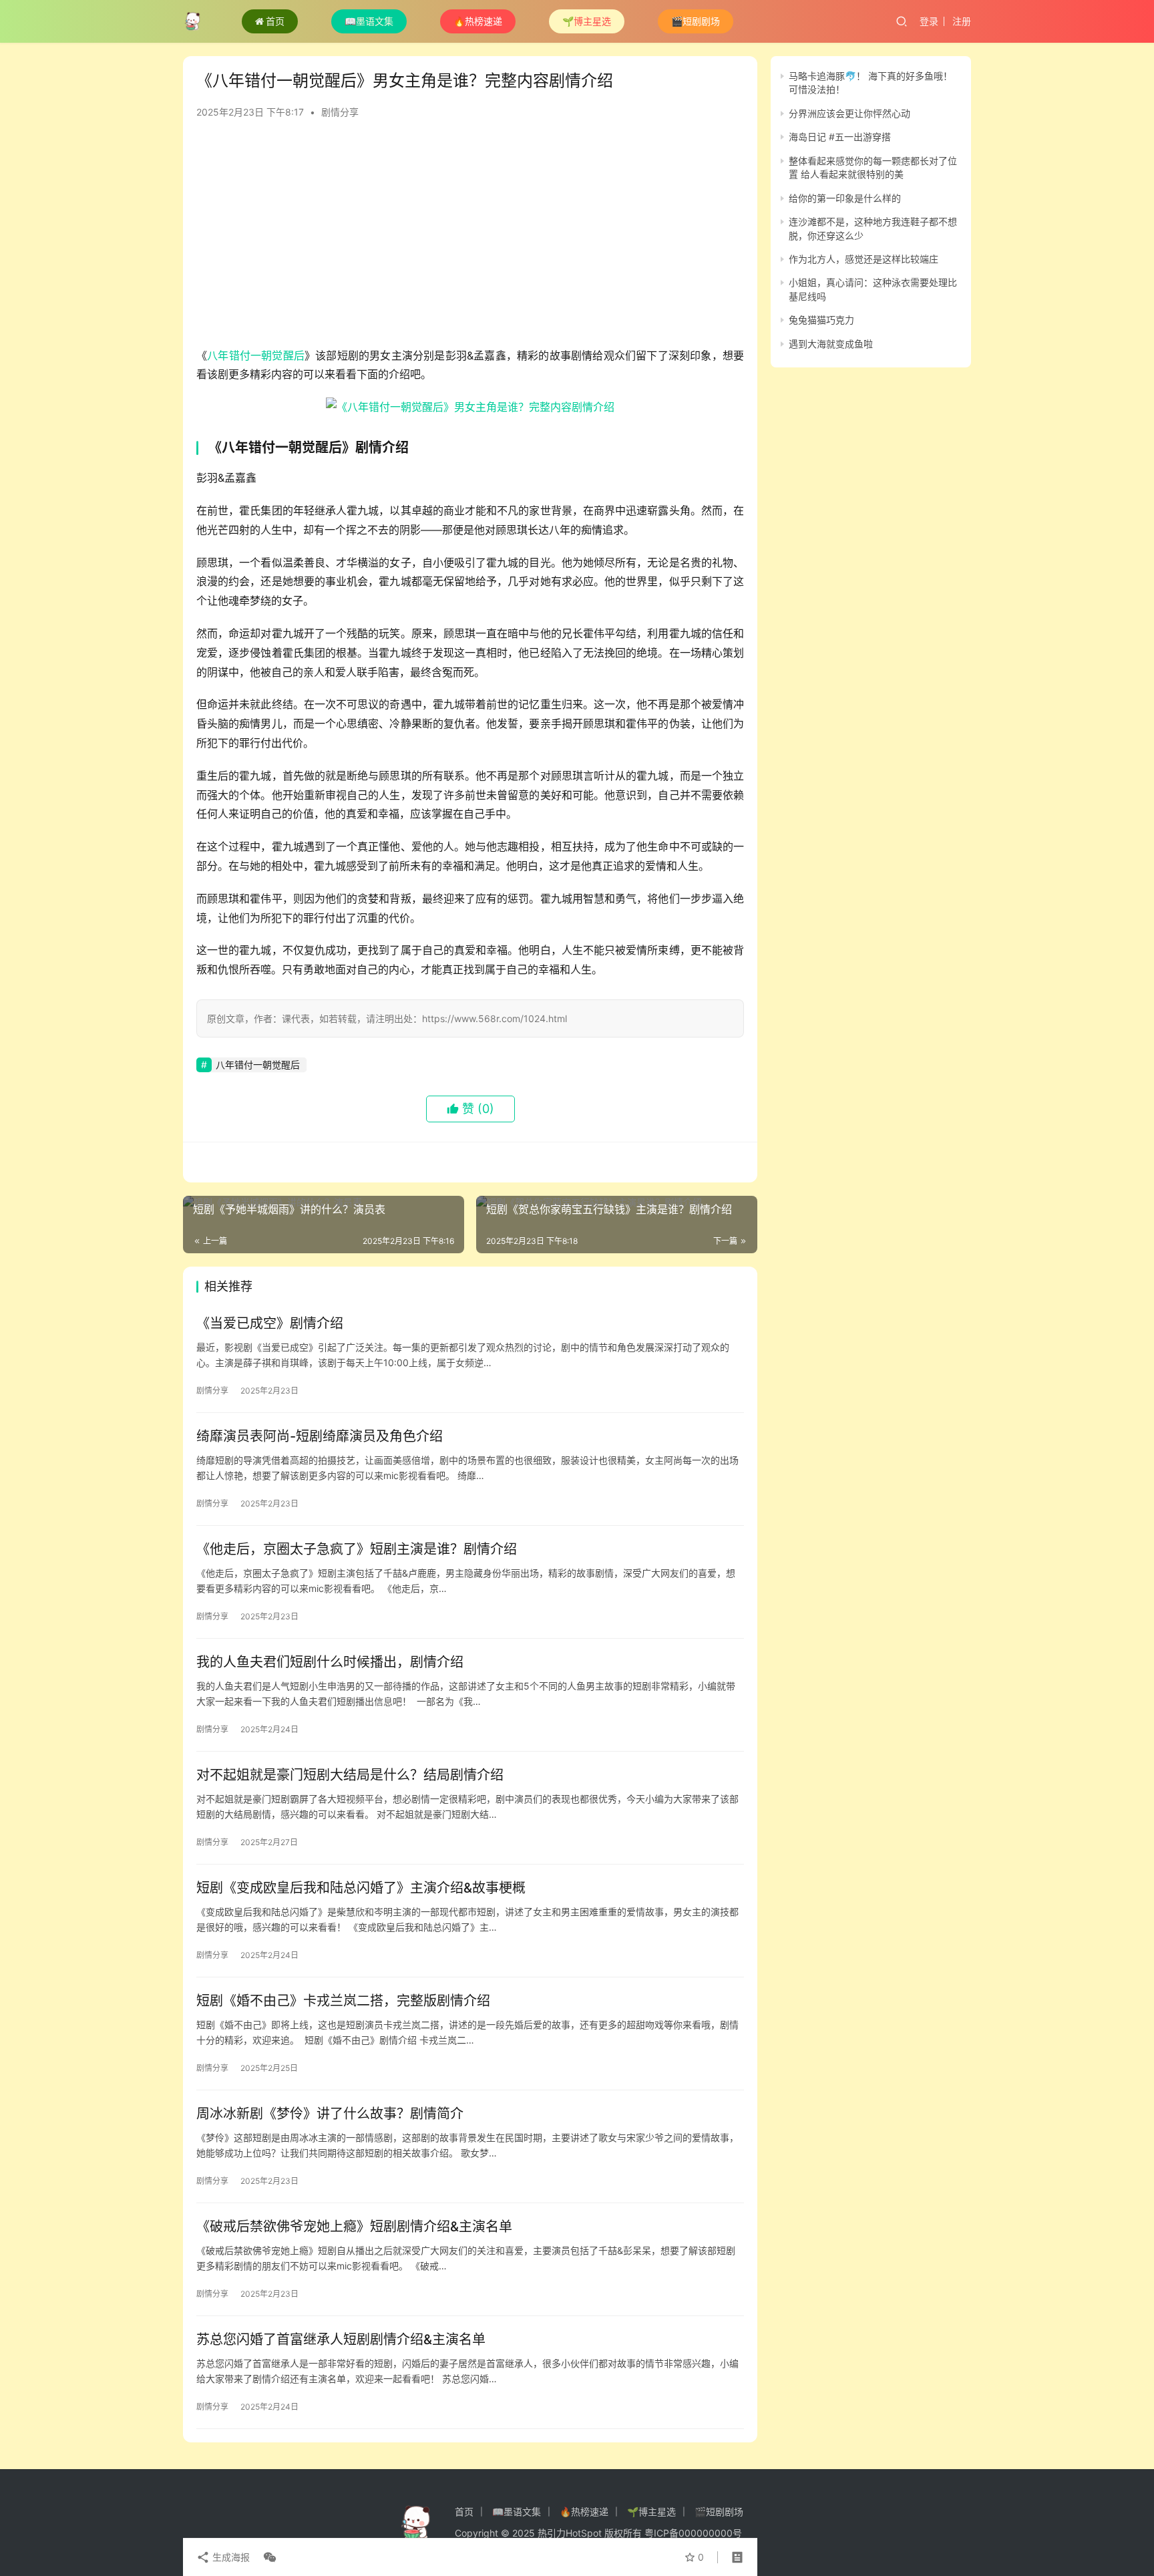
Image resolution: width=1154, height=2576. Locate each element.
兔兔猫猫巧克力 (821, 320)
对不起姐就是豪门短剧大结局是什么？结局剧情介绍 (350, 1775)
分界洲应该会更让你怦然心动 (849, 113)
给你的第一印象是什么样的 (845, 198)
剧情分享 (340, 112)
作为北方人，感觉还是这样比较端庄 (863, 259)
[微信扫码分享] (267, 2557)
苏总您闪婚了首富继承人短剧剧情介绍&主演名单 (341, 2340)
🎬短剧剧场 (696, 21)
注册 (962, 21)
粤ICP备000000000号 (693, 2533)
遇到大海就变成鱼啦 (831, 344)
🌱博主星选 (587, 21)
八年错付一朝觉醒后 (256, 355)
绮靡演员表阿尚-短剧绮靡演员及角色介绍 (320, 1436)
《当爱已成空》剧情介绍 (270, 1323)
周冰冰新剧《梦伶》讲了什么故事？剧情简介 (330, 2114)
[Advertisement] (470, 239)
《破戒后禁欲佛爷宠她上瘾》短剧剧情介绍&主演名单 (354, 2227)
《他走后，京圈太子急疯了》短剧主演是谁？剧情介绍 (357, 1549)
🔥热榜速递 (478, 21)
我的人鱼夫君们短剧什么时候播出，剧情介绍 (330, 1662)
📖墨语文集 (369, 21)
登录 (929, 21)
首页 (275, 21)
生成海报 (230, 2557)
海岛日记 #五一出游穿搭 (840, 137)
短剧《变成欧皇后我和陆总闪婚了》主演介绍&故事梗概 (361, 1888)
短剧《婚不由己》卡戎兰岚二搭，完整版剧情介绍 (343, 2001)
